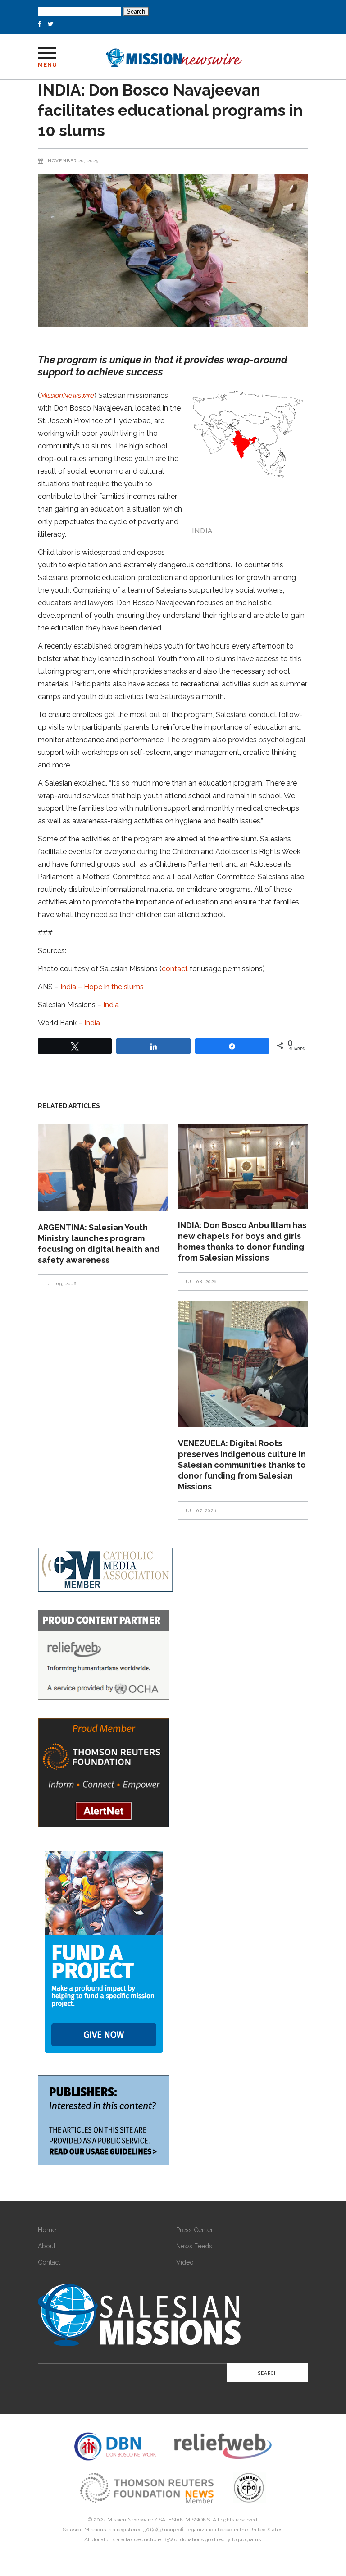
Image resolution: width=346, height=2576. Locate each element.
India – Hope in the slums (102, 987)
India (111, 1005)
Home (47, 2230)
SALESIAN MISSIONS (184, 2520)
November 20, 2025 (73, 161)
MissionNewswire (67, 395)
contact (175, 969)
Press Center (195, 2230)
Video (185, 2262)
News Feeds (194, 2246)
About (47, 2246)
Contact (49, 2262)
